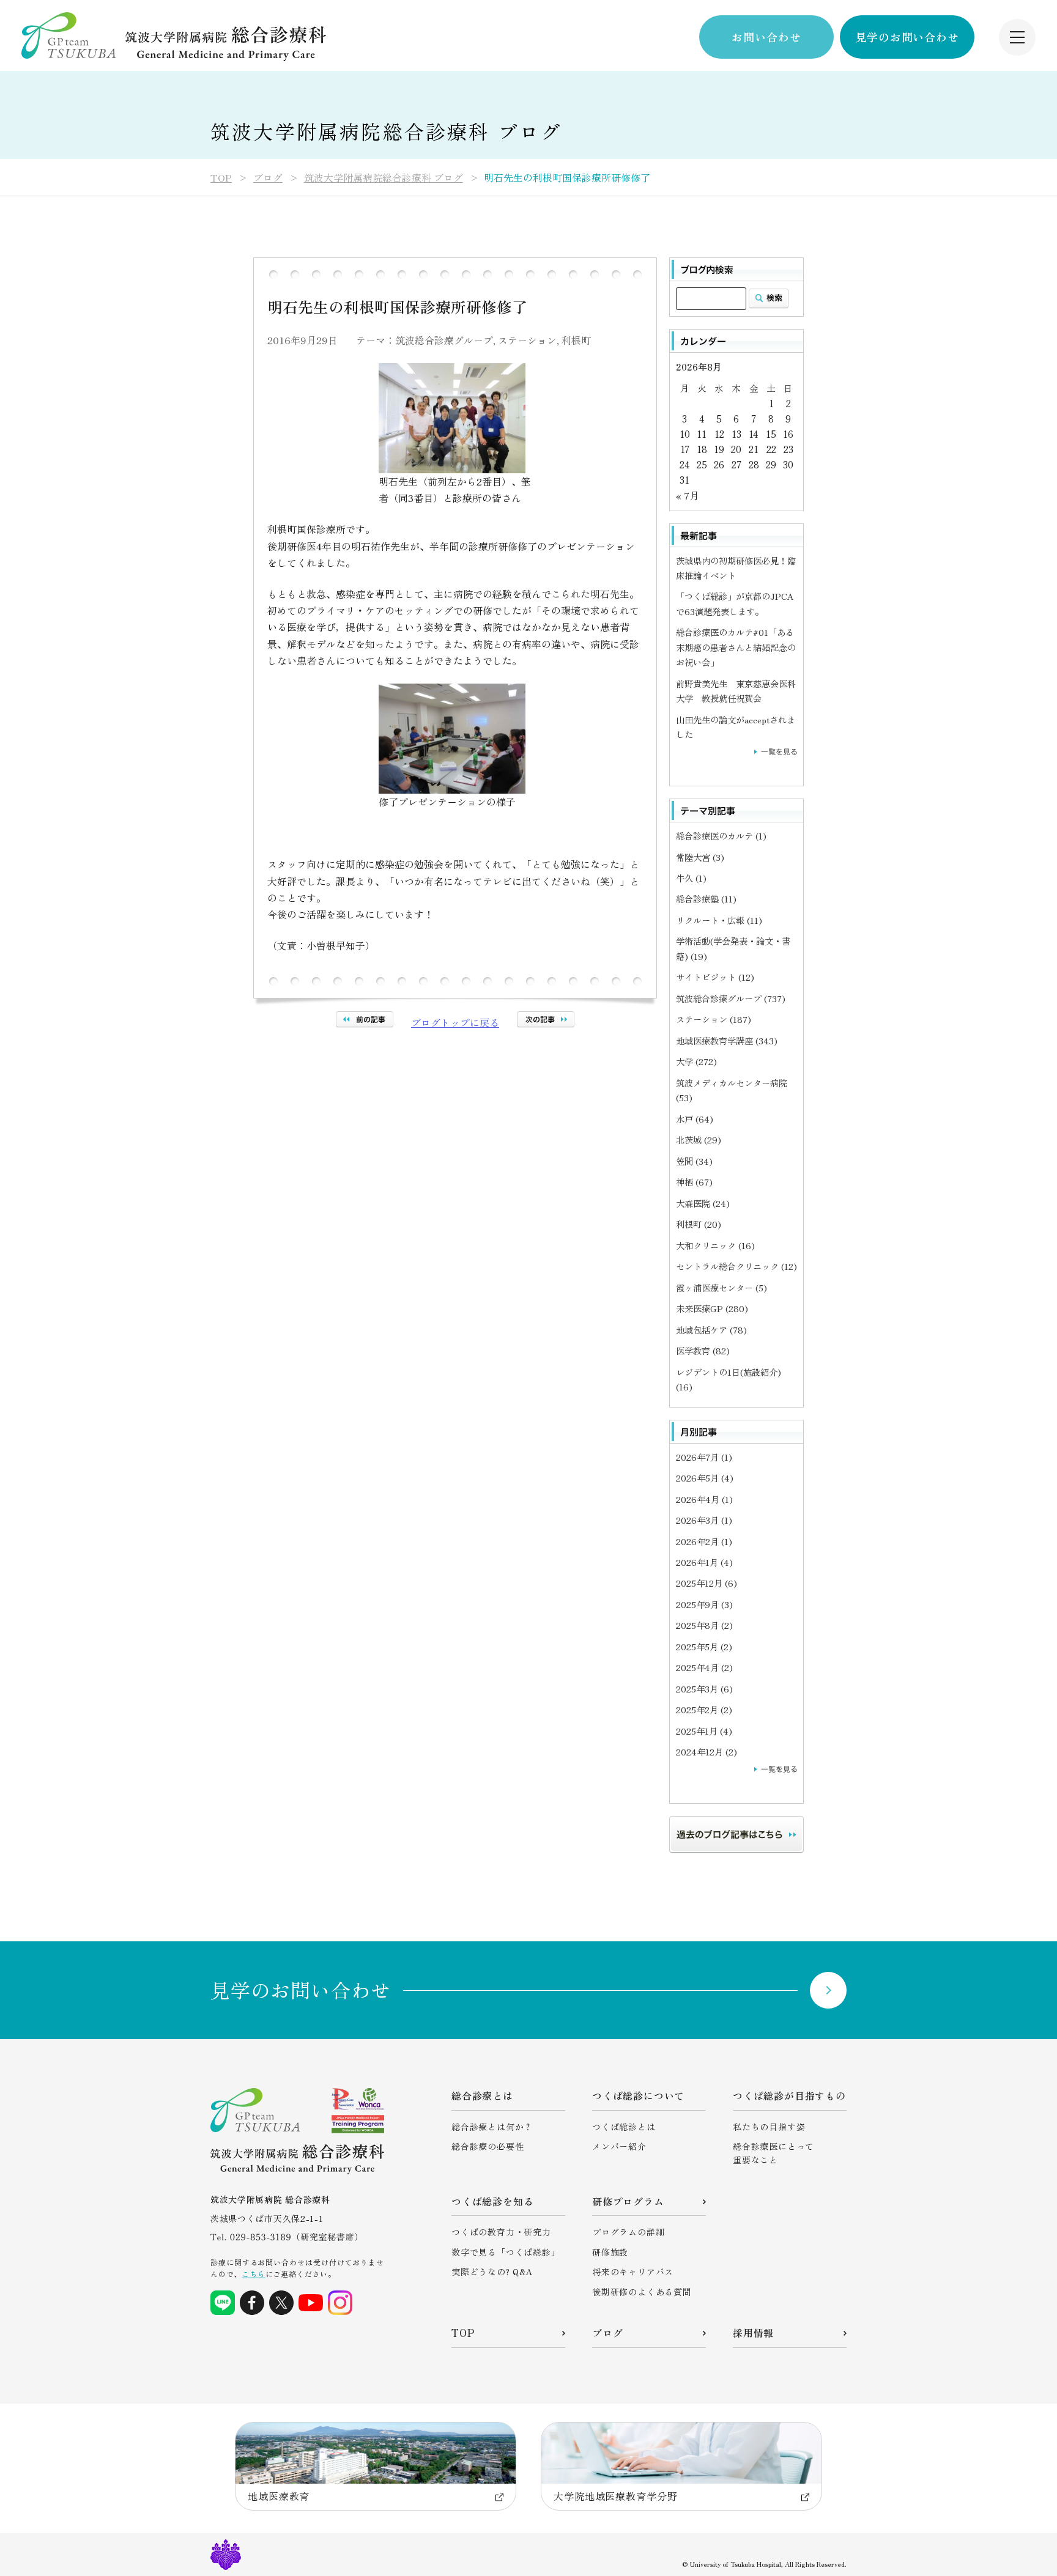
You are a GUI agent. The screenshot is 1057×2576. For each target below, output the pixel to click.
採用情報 (753, 2333)
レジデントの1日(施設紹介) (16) (729, 1379)
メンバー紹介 (619, 2146)
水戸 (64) (695, 1119)
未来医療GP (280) (712, 1308)
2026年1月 (704, 1562)
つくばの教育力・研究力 (501, 2232)
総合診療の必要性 (488, 2146)
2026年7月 (704, 1457)
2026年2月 (704, 1541)
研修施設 (610, 2252)
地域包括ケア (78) (711, 1330)
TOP (221, 177)
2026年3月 (704, 1520)
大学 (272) (696, 1061)
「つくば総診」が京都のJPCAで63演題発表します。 (735, 603)
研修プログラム (628, 2201)
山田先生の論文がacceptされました (736, 727)
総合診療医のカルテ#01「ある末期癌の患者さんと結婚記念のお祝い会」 (736, 647)
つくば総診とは (624, 2127)
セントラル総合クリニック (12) (736, 1266)
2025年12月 (707, 1583)
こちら (253, 2274)
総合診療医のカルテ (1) (721, 836)
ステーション (527, 340)
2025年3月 (704, 1688)
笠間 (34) (694, 1161)
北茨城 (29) (699, 1139)
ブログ (268, 177)
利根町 (576, 340)
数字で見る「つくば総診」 (506, 2252)
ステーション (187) (714, 1019)
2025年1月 (704, 1731)
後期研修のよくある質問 (642, 2292)
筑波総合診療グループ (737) (731, 998)
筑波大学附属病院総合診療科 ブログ (384, 177)
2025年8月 (704, 1625)
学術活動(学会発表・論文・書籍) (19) (733, 948)
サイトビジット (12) (715, 977)
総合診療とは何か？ (492, 2127)
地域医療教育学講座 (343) (727, 1040)
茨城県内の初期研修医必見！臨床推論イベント (736, 568)
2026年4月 (704, 1499)
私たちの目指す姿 (769, 2127)
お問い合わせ (766, 37)
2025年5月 (704, 1646)
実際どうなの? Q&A (492, 2272)
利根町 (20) (699, 1224)
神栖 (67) (694, 1182)
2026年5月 (705, 1478)
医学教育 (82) (703, 1350)
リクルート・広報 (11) (719, 920)
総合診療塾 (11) (706, 899)
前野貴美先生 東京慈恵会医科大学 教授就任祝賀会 (736, 691)
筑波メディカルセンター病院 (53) (732, 1090)
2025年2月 (704, 1709)
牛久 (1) (691, 878)
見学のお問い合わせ (907, 37)
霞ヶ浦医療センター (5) (721, 1287)
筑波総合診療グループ (444, 340)
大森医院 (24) (703, 1203)
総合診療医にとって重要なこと (773, 2153)
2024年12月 (707, 1751)
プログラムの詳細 (628, 2232)
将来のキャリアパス (633, 2272)
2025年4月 (704, 1667)
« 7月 (688, 495)
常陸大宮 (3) (700, 857)
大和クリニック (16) (715, 1245)
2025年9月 (704, 1604)
